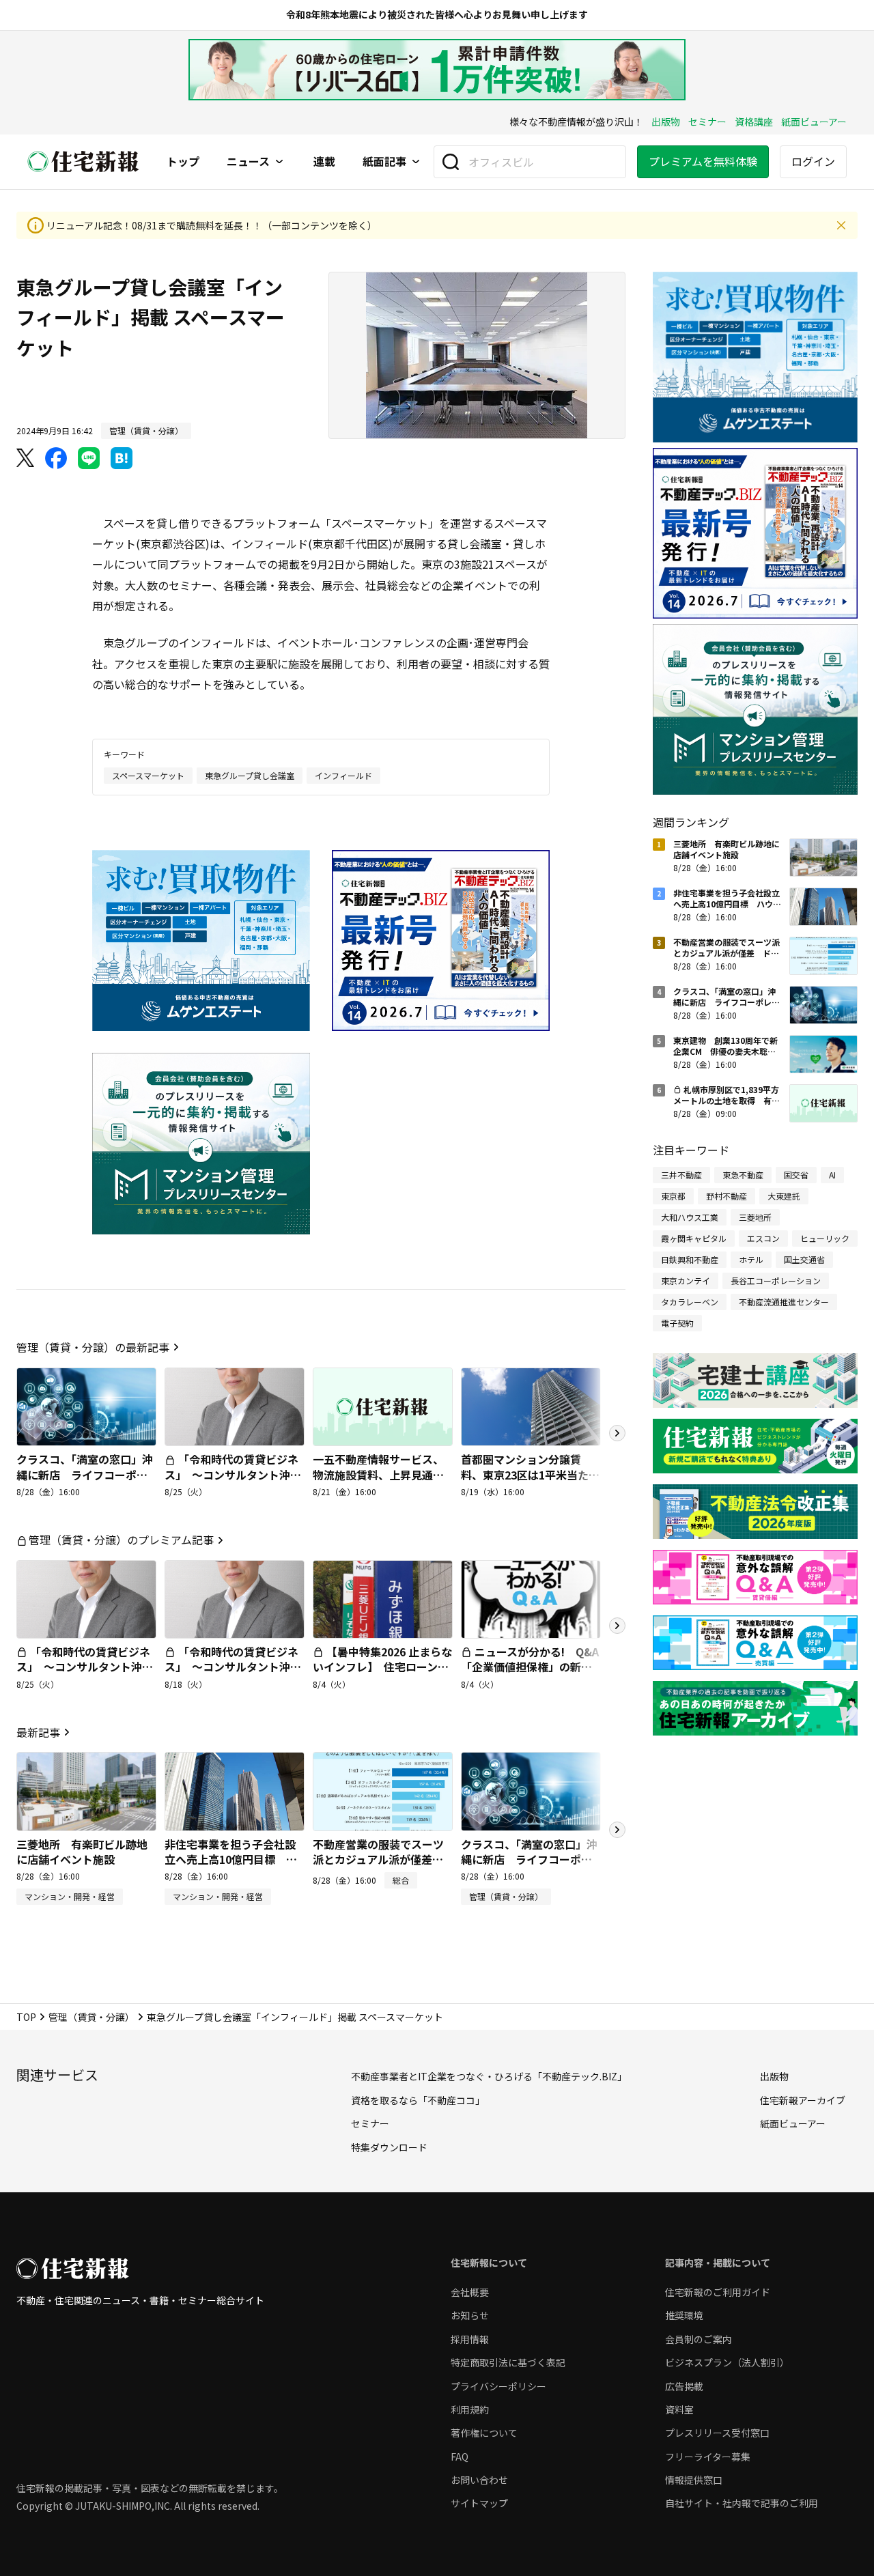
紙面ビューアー (814, 122)
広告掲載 (684, 2386)
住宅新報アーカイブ (803, 2100)
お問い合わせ (479, 2480)
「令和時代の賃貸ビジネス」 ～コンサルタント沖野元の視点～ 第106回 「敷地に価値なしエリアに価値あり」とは (233, 1682)
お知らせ (470, 2315)
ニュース (248, 162)
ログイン (813, 161)
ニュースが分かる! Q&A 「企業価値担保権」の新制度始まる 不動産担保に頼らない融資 (535, 1674)
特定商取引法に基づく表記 (508, 2362)
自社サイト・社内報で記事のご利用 (742, 2503)
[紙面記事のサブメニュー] (416, 162)
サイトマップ (479, 2503)
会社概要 (470, 2292)
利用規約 (470, 2409)
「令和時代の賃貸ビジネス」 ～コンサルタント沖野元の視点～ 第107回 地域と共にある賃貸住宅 (234, 1482)
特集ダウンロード (389, 2147)
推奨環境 (684, 2315)
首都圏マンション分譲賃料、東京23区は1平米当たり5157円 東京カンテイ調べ (530, 1474)
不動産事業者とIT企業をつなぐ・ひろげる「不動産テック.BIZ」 (489, 2076)
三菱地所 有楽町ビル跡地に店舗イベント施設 (82, 1852)
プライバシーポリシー (498, 2386)
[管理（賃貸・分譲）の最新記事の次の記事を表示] (617, 1433)
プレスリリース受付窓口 (717, 2433)
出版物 (666, 122)
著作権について (484, 2433)
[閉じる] (841, 225)
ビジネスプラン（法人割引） (727, 2362)
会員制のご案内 (699, 2339)
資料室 (679, 2409)
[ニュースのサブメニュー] (279, 162)
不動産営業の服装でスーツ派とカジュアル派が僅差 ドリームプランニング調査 (378, 1859)
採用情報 (470, 2339)
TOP (26, 2017)
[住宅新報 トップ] (83, 161)
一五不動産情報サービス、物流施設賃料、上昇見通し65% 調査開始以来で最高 (378, 1474)
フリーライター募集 (708, 2457)
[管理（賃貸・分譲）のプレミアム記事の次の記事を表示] (617, 1626)
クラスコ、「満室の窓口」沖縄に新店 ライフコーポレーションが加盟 (85, 1474)
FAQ (460, 2457)
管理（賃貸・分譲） (91, 2017)
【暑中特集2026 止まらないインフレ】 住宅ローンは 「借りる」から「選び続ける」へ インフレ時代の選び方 (386, 1682)
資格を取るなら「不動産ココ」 (418, 2100)
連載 (324, 162)
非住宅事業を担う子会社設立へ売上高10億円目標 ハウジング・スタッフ (231, 1859)
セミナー (707, 122)
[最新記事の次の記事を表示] (617, 1830)
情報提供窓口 (694, 2480)
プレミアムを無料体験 (703, 161)
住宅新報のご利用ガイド (718, 2292)
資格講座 (754, 122)
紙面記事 (384, 162)
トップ (183, 162)
